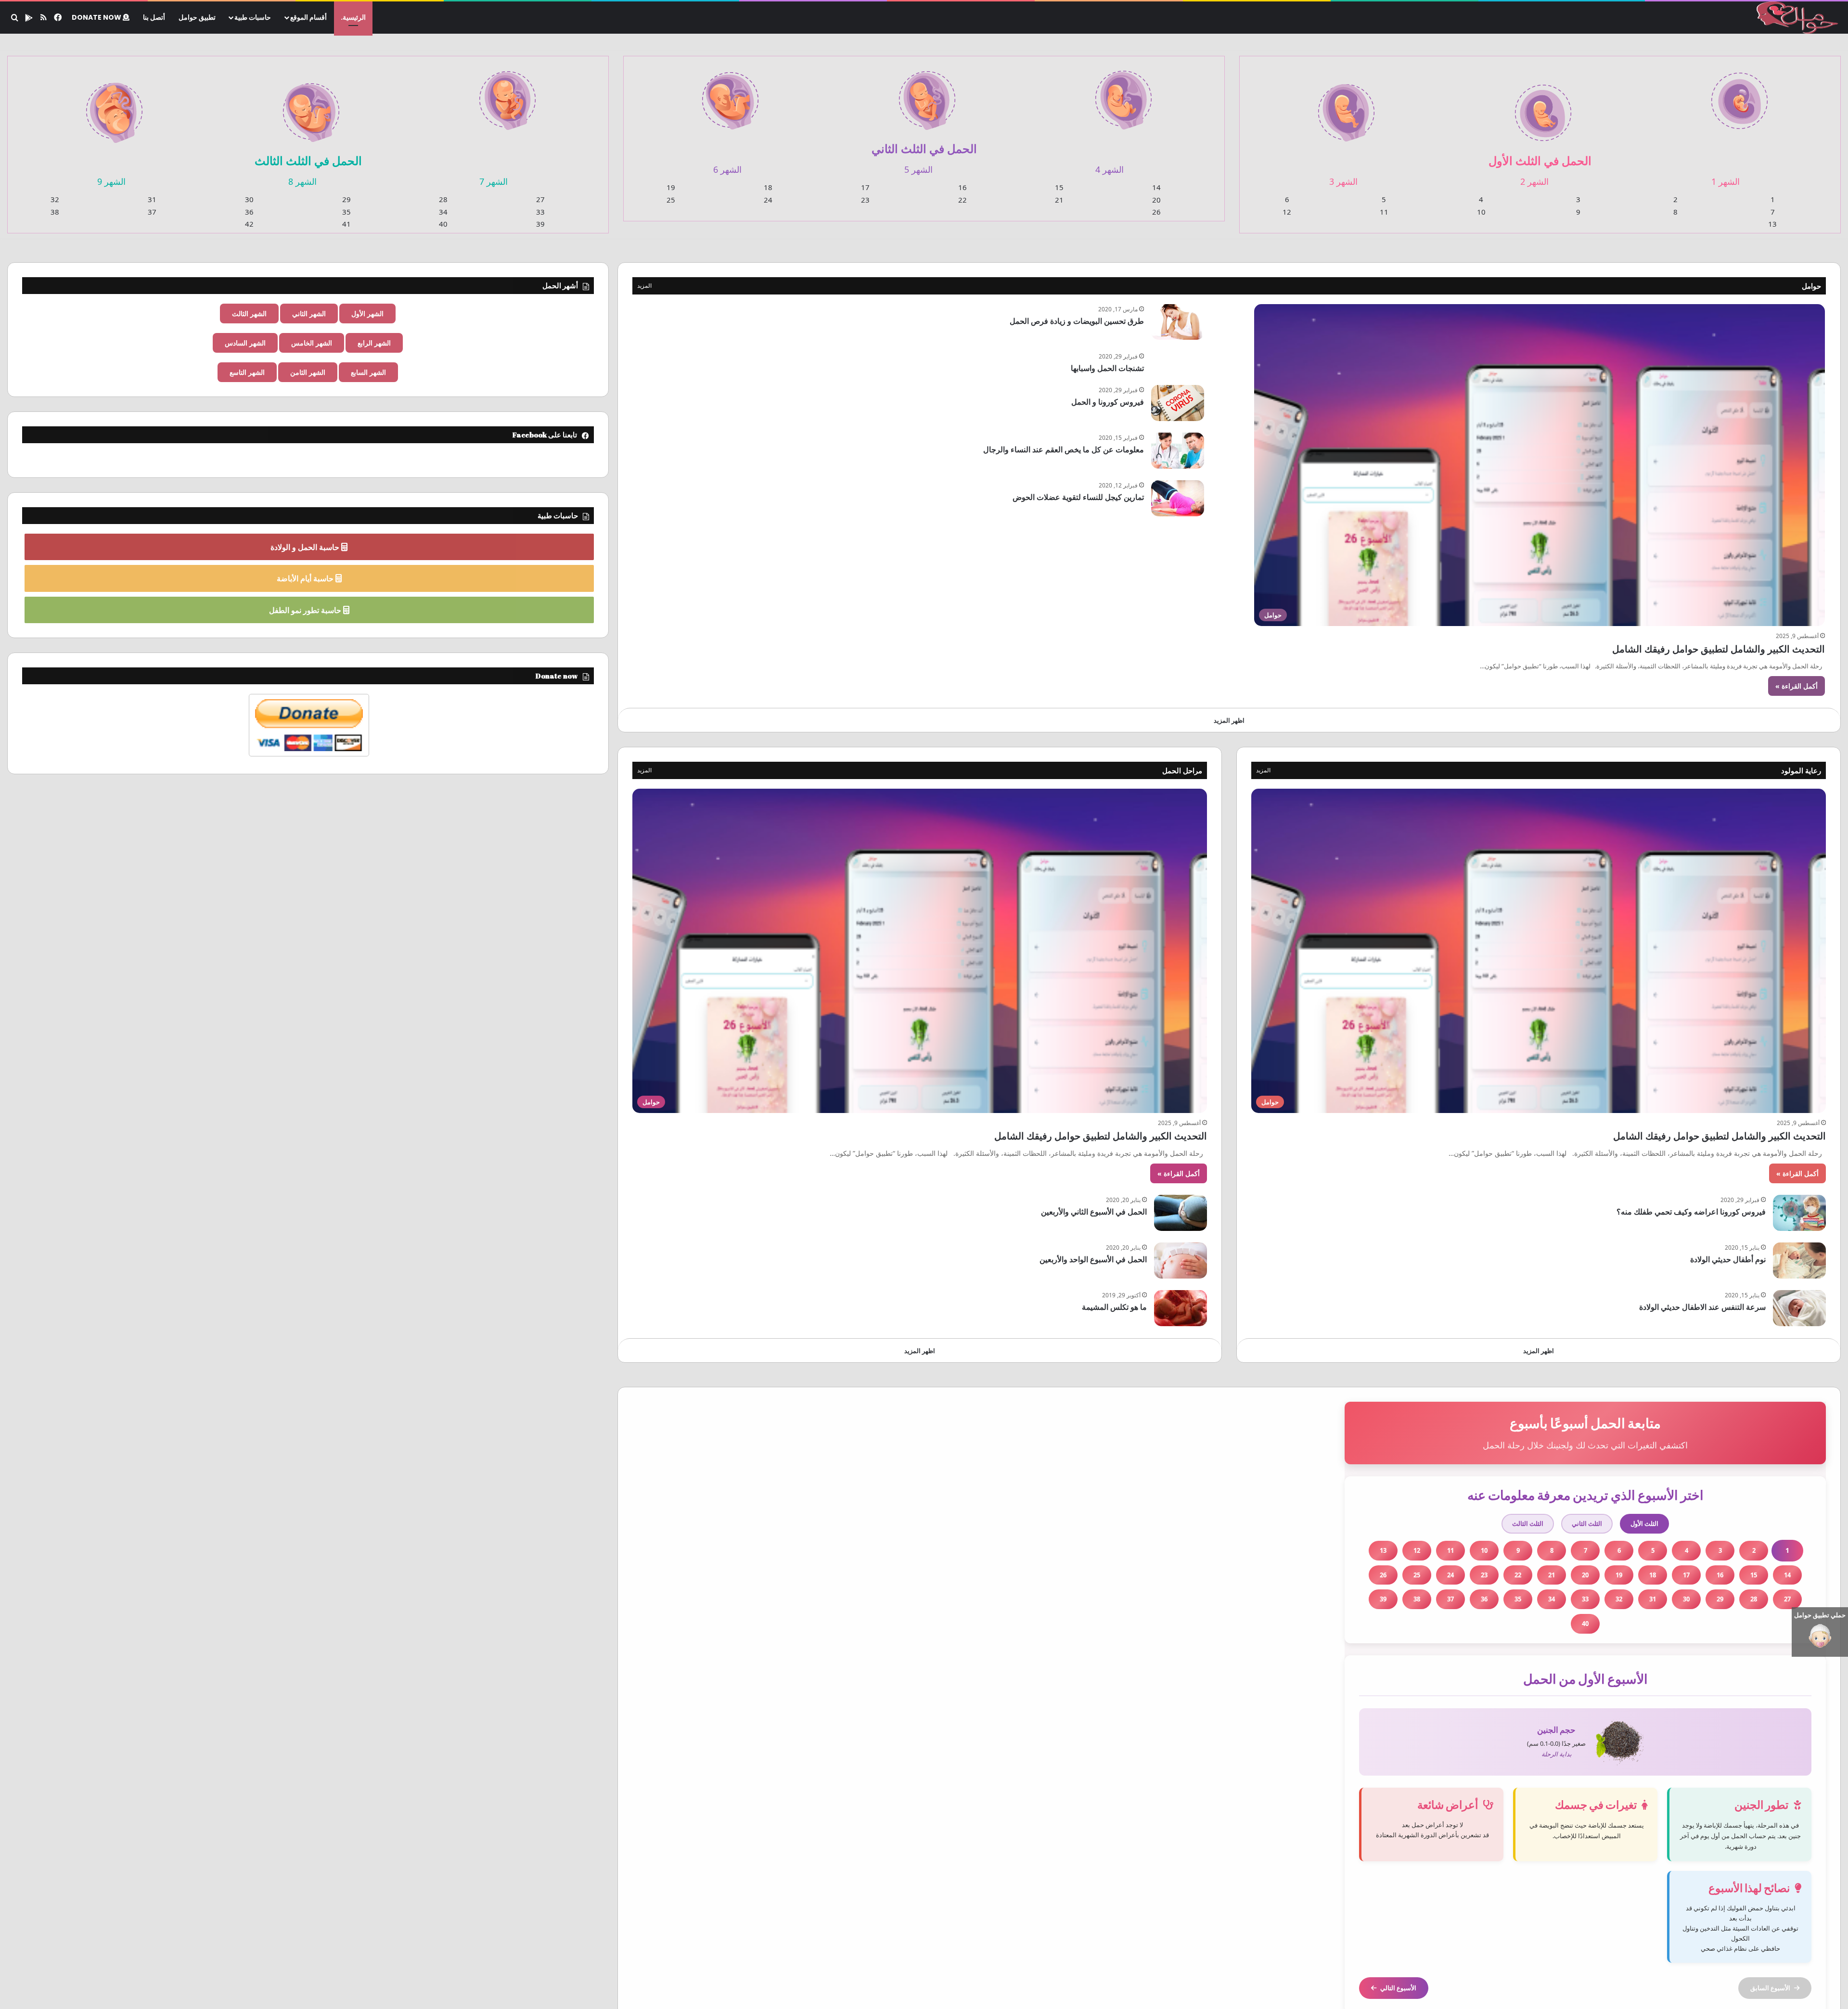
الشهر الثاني (309, 314)
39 (540, 224)
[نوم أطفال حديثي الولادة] (1799, 1260)
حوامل (1811, 286)
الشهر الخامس (312, 343)
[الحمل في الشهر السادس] (730, 95)
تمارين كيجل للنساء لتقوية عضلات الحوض (1078, 497)
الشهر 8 (302, 181)
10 (1481, 212)
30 (249, 199)
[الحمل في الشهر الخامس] (927, 95)
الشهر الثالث (249, 314)
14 (1156, 187)
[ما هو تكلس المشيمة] (1181, 1308)
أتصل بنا (154, 17)
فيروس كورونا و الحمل (1108, 402)
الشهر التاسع (247, 372)
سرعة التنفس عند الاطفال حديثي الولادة (1702, 1307)
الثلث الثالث (1528, 1523)
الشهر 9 (111, 181)
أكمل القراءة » (1797, 686)
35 (346, 212)
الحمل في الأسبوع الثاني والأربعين (1094, 1212)
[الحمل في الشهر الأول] (1739, 95)
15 (1059, 187)
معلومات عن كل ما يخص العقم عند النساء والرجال (1064, 449)
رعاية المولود (1801, 770)
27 (540, 199)
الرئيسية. (353, 17)
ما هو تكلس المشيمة (1114, 1307)
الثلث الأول (1644, 1523)
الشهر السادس (245, 343)
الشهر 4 (1110, 169)
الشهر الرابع (374, 343)
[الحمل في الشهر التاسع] (114, 107)
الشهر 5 (918, 169)
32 (55, 199)
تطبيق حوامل (197, 17)
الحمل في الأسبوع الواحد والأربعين (1093, 1259)
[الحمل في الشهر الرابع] (1123, 94)
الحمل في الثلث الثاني (924, 148)
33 (540, 212)
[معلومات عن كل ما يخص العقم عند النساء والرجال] (1178, 451)
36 (249, 212)
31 (152, 199)
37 (152, 212)
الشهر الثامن (308, 372)
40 (443, 224)
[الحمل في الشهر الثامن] (311, 107)
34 (443, 212)
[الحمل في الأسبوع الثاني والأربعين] (1181, 1213)
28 (443, 199)
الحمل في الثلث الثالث (308, 160)
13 (1772, 224)
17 (865, 187)
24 (768, 200)
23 (865, 200)
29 (346, 199)
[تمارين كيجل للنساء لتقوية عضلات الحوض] (1178, 498)
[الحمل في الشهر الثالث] (1346, 107)
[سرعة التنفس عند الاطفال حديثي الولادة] (1799, 1308)
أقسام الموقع (308, 17)
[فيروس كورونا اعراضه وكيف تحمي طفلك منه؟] (1799, 1213)
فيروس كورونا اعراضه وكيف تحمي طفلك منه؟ (1691, 1212)
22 (962, 200)
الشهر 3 (1343, 181)
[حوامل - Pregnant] (1796, 18)
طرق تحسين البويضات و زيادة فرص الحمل (1077, 321)
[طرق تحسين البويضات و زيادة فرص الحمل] (1178, 322)
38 (55, 212)
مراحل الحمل (1182, 770)
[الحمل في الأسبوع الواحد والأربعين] (1181, 1260)
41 (346, 224)
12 (1287, 212)
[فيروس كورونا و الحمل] (1178, 403)
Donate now (97, 17)
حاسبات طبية (253, 17)
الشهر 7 (494, 181)
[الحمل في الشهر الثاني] (1543, 107)
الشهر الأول (367, 314)
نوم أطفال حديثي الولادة (1728, 1259)
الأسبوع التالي (1398, 1988)
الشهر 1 (1726, 181)
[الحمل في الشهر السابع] (508, 95)
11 (1384, 212)
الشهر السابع (368, 372)
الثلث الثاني (1587, 1523)
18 (768, 187)
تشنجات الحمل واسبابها (1107, 368)
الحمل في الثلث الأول (1540, 160)
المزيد (644, 286)
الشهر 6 (727, 169)
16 (962, 187)
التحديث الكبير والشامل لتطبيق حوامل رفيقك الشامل (1719, 649)
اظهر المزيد (1229, 720)
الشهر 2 (1534, 181)
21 (1059, 200)
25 (671, 200)
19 (671, 187)
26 (1156, 212)
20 (1156, 200)
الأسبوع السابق (1770, 1988)
